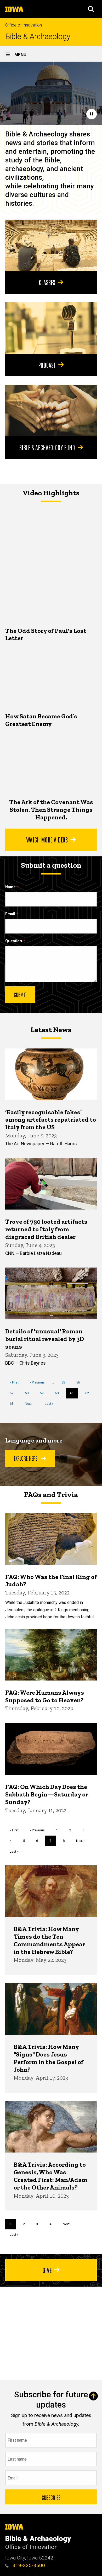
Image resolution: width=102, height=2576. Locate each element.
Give (47, 2270)
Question (14, 941)
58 (29, 1393)
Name (10, 887)
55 (65, 1382)
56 (80, 1382)
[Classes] (51, 245)
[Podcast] (51, 328)
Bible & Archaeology (38, 37)
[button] (91, 9)
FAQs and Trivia (51, 1495)
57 (13, 1393)
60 (59, 1393)
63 (13, 1404)
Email (10, 914)
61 (74, 1395)
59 (44, 1393)
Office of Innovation (24, 25)
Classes (47, 282)
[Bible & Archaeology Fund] (51, 410)
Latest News (51, 1030)
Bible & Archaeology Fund (47, 447)
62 (89, 1393)
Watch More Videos (47, 839)
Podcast (47, 365)
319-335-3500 (28, 2565)
